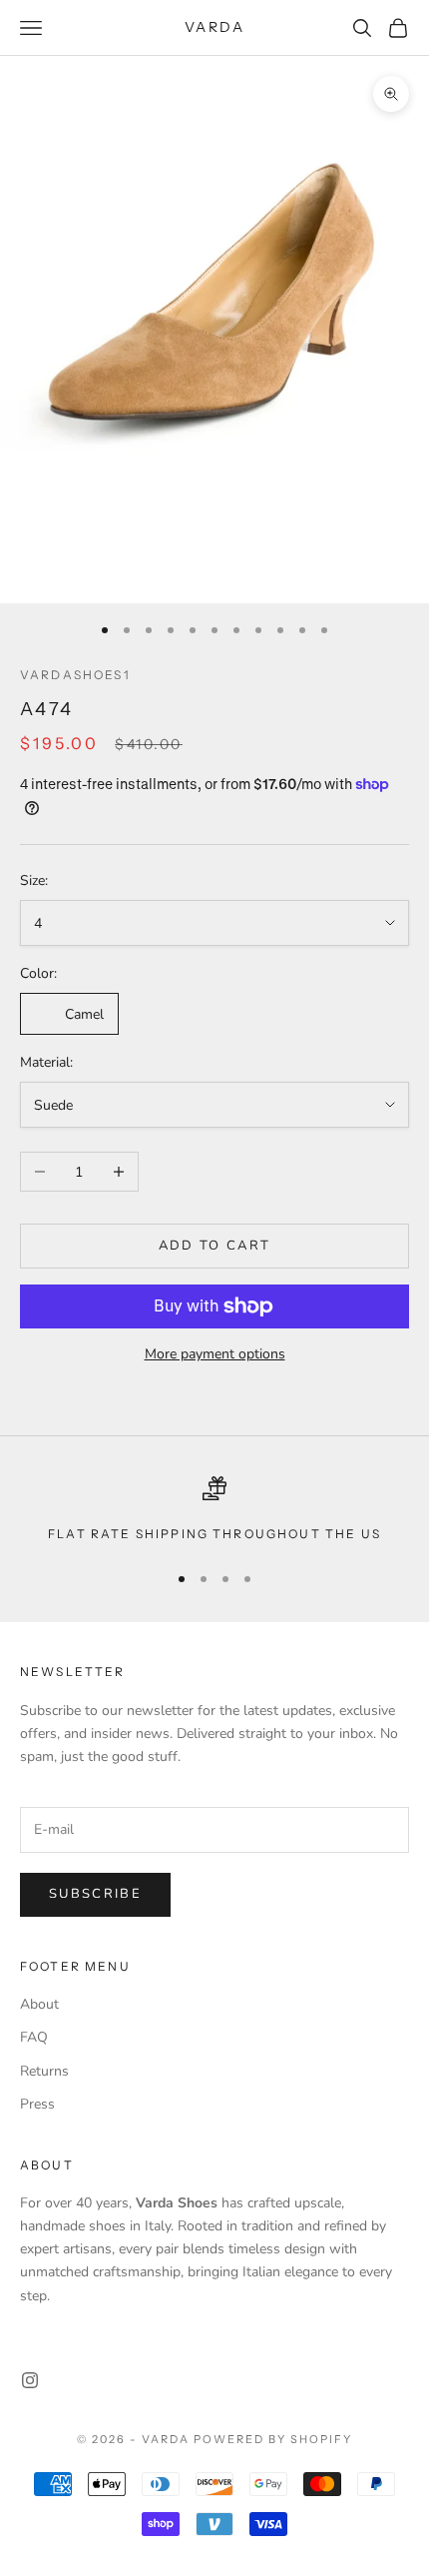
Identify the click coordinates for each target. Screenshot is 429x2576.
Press (37, 2104)
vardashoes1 (75, 675)
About (39, 2004)
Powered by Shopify (273, 2439)
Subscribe (95, 1894)
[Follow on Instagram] (30, 2380)
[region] (214, 1510)
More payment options (215, 1354)
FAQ (34, 2037)
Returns (44, 2071)
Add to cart (215, 1246)
